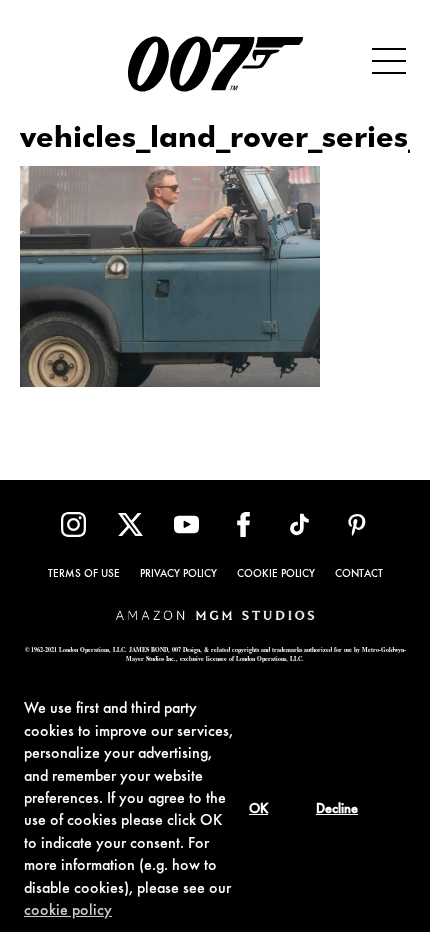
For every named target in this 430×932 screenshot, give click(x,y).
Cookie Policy (276, 574)
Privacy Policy (178, 574)
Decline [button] (337, 810)
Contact (359, 574)
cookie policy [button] (68, 911)
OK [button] (258, 810)
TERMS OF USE (84, 574)
